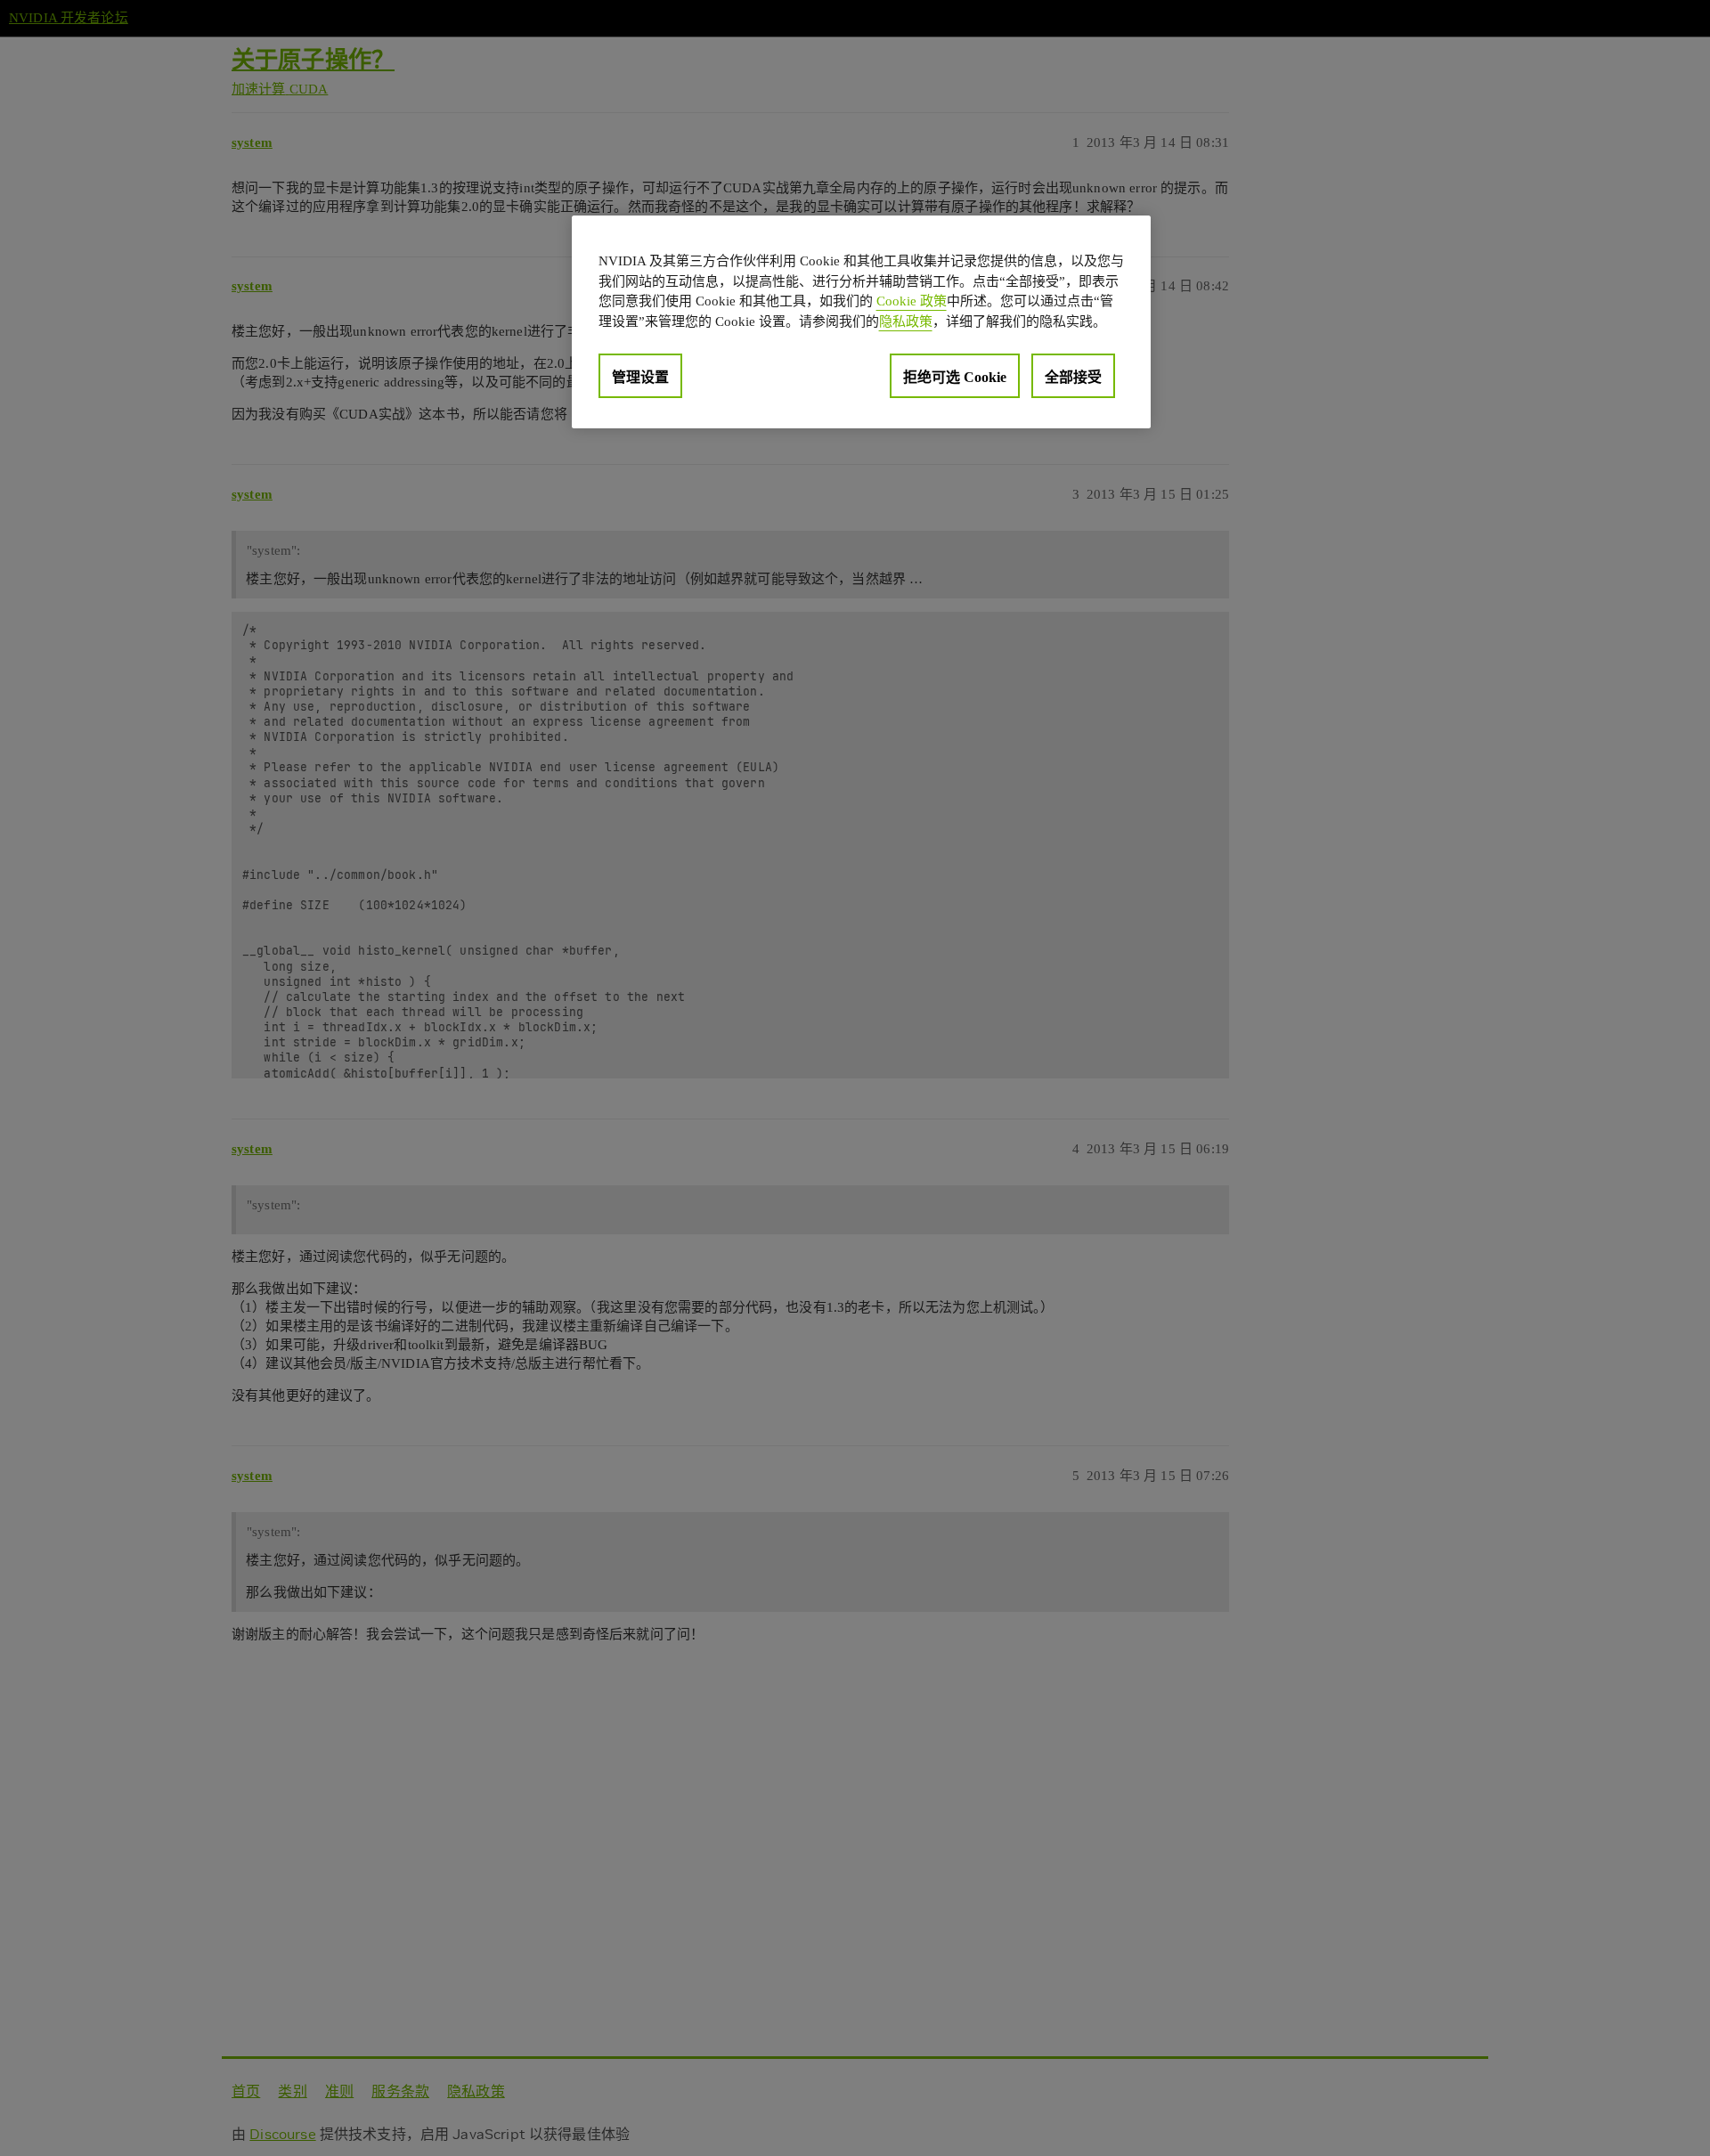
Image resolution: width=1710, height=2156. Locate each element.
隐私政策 (906, 321)
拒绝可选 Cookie (955, 377)
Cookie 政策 (912, 301)
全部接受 (1073, 377)
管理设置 (640, 377)
